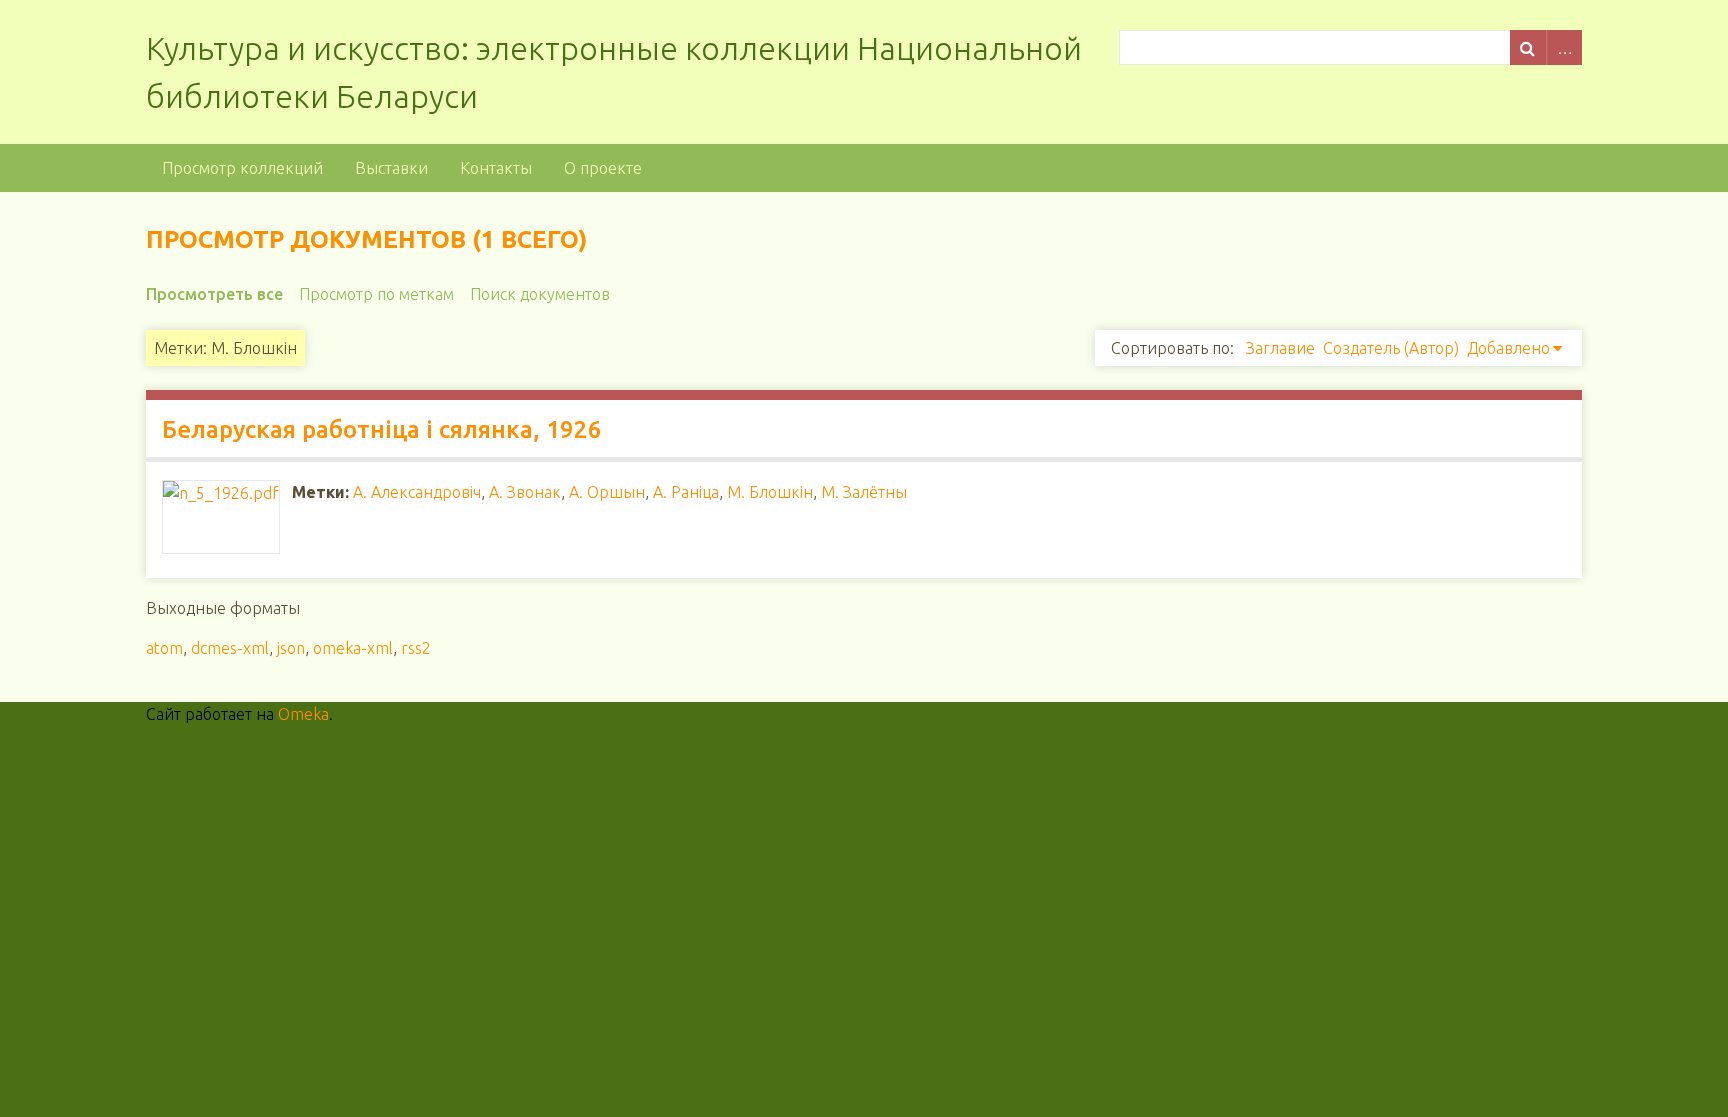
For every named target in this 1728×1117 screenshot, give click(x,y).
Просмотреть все (214, 294)
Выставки (391, 168)
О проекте (603, 168)
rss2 (416, 648)
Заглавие (1280, 348)
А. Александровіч (417, 492)
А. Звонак (525, 492)
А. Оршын (607, 492)
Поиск (1528, 47)
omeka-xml (353, 648)
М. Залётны (864, 492)
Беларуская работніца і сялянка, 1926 (382, 429)
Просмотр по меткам (376, 294)
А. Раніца (686, 492)
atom (164, 648)
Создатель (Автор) (1391, 348)
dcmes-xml (230, 648)
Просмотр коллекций (242, 168)
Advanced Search (1564, 47)
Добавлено (1508, 348)
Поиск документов (540, 294)
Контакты (496, 168)
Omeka (303, 714)
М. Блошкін (770, 492)
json (291, 648)
